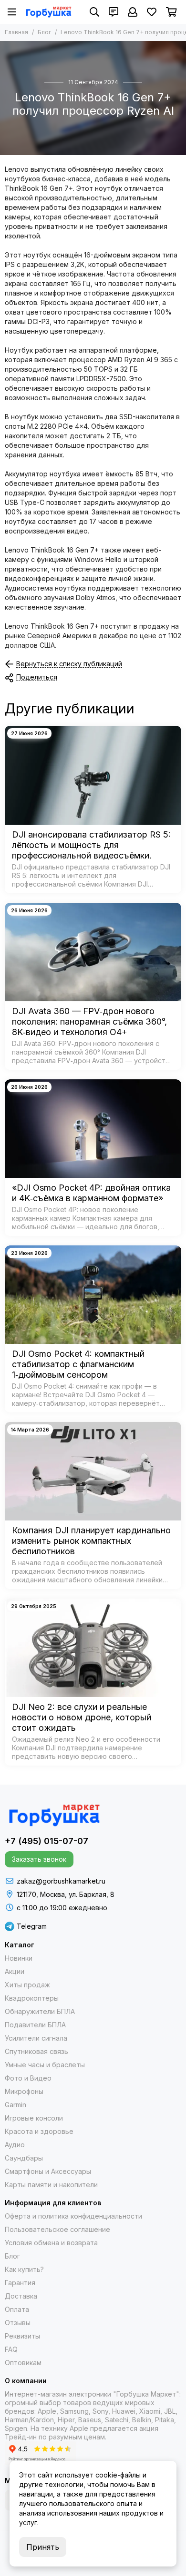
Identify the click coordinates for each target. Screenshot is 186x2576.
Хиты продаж (27, 1985)
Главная (16, 32)
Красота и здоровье (39, 2131)
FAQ (11, 2349)
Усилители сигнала (36, 2038)
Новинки (19, 1958)
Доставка (21, 2296)
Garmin (15, 2105)
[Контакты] (114, 12)
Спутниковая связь (36, 2051)
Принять (43, 2547)
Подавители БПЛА (35, 2025)
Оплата (17, 2309)
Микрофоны (24, 2091)
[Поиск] (94, 12)
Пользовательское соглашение (57, 2229)
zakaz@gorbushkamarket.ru (61, 1881)
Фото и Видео (28, 2078)
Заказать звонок (39, 1859)
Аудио (15, 2145)
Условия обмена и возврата (51, 2243)
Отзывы (18, 2323)
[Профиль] (133, 12)
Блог (44, 32)
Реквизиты (22, 2336)
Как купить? (24, 2269)
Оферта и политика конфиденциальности (73, 2216)
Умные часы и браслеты (45, 2065)
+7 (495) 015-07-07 (46, 1841)
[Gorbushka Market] (48, 12)
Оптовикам (23, 2363)
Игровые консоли (34, 2118)
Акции (15, 1971)
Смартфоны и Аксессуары (48, 2171)
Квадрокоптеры (32, 1998)
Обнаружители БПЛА (40, 2011)
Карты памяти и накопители (51, 2185)
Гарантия (20, 2283)
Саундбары (24, 2158)
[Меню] (12, 12)
